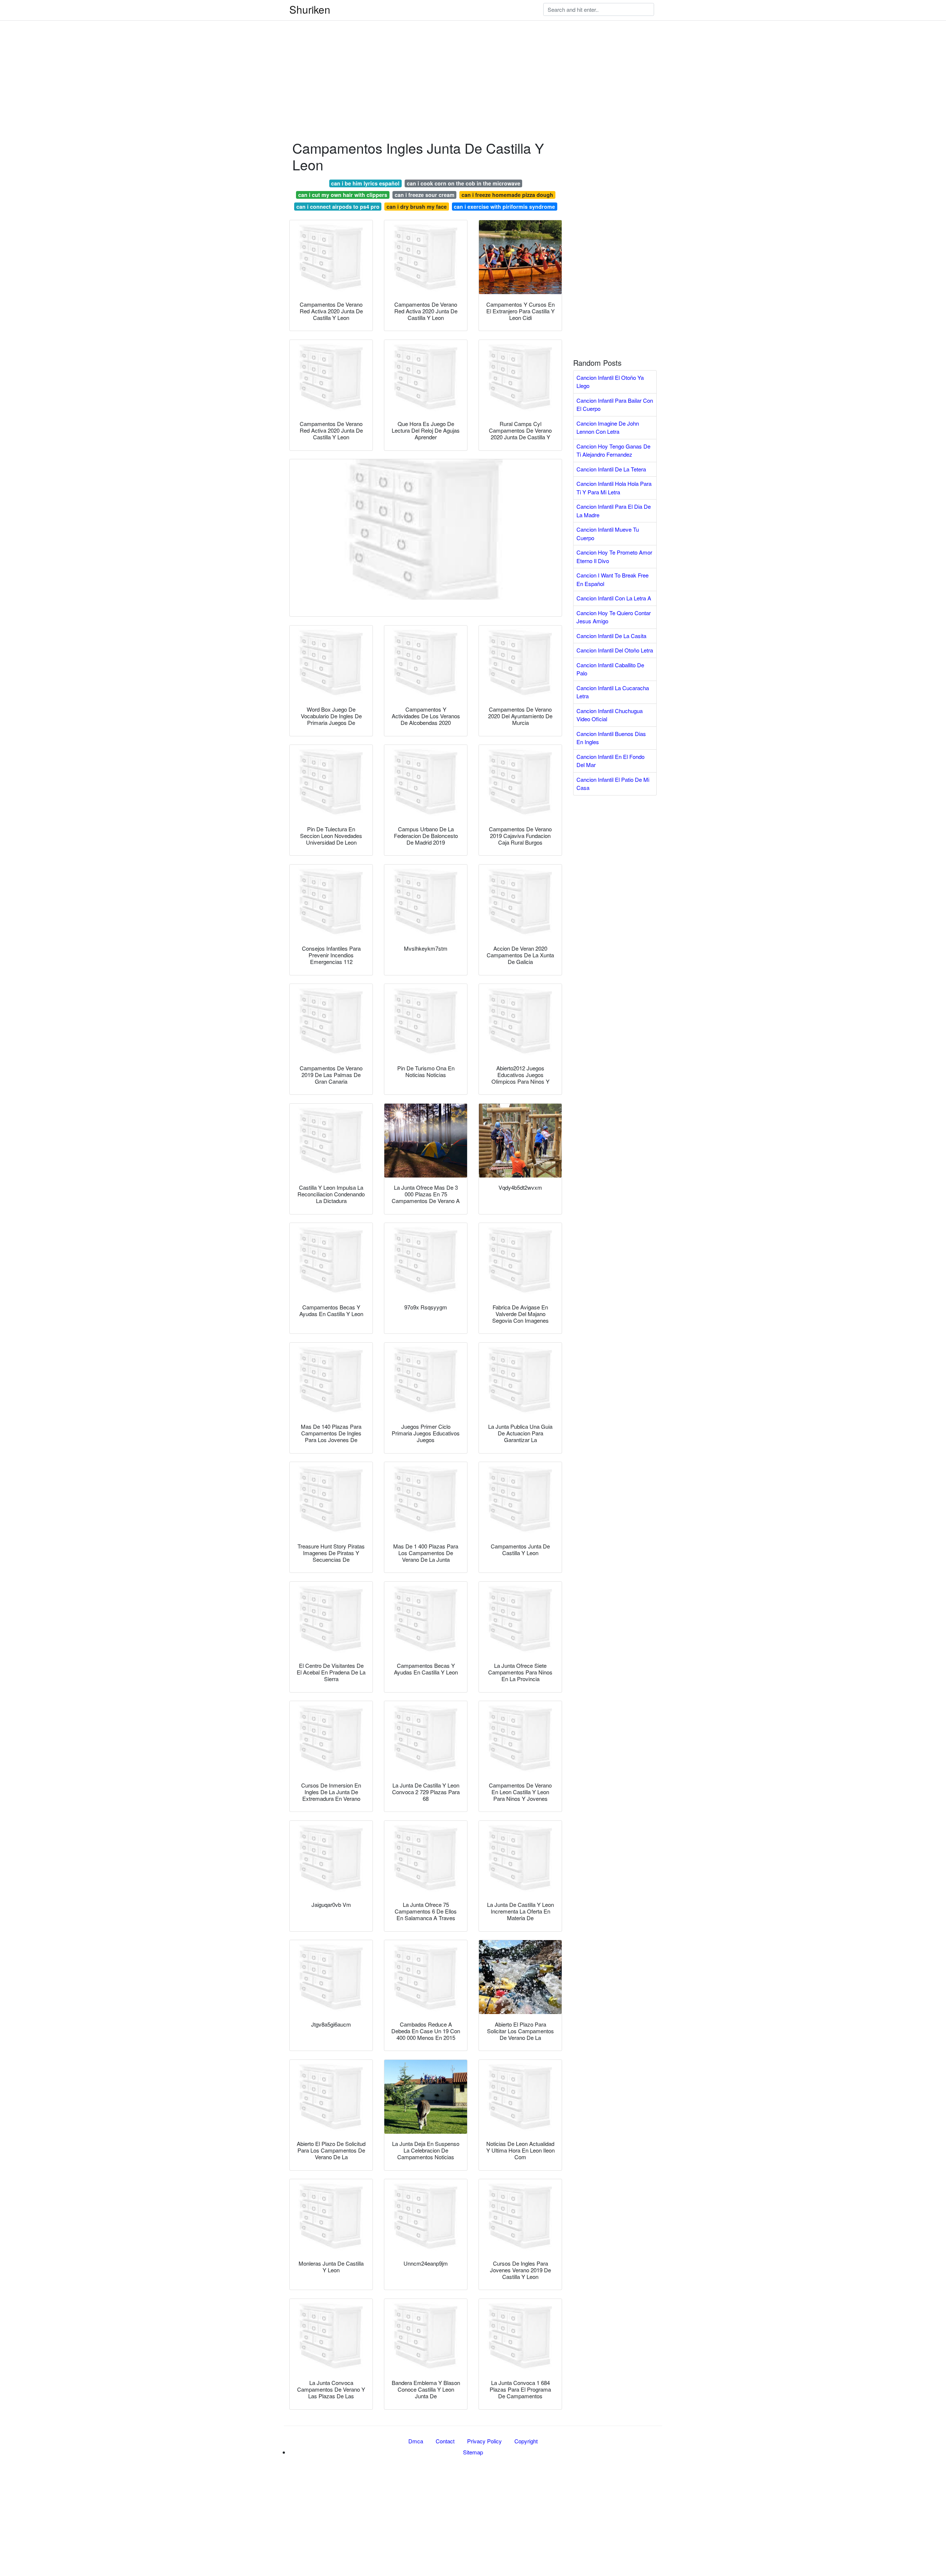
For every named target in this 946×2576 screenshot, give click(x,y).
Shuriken (310, 9)
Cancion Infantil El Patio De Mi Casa (613, 784)
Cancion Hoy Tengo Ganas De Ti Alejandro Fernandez (613, 450)
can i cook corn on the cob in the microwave (464, 183)
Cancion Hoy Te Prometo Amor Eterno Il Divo (614, 556)
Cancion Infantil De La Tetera (611, 469)
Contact (445, 2441)
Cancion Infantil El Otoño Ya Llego (610, 382)
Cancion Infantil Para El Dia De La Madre (614, 511)
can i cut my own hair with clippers (343, 195)
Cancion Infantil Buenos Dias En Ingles (611, 738)
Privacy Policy (484, 2441)
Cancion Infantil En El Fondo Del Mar (610, 761)
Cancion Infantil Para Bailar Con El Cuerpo (615, 405)
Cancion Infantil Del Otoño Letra (615, 650)
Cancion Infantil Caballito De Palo (610, 669)
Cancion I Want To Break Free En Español (612, 579)
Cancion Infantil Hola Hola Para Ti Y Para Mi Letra (614, 488)
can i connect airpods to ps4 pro (338, 207)
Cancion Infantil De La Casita (611, 636)
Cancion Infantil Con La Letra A (614, 598)
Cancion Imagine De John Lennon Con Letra (608, 427)
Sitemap (473, 2452)
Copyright (526, 2441)
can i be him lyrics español (365, 183)
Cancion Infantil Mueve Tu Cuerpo (608, 534)
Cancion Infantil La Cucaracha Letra (613, 692)
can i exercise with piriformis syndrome (504, 207)
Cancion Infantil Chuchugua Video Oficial (610, 715)
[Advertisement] (222, 52)
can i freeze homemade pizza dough (507, 195)
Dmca (416, 2441)
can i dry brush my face (417, 207)
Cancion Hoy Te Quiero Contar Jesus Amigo (614, 617)
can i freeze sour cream (425, 195)
